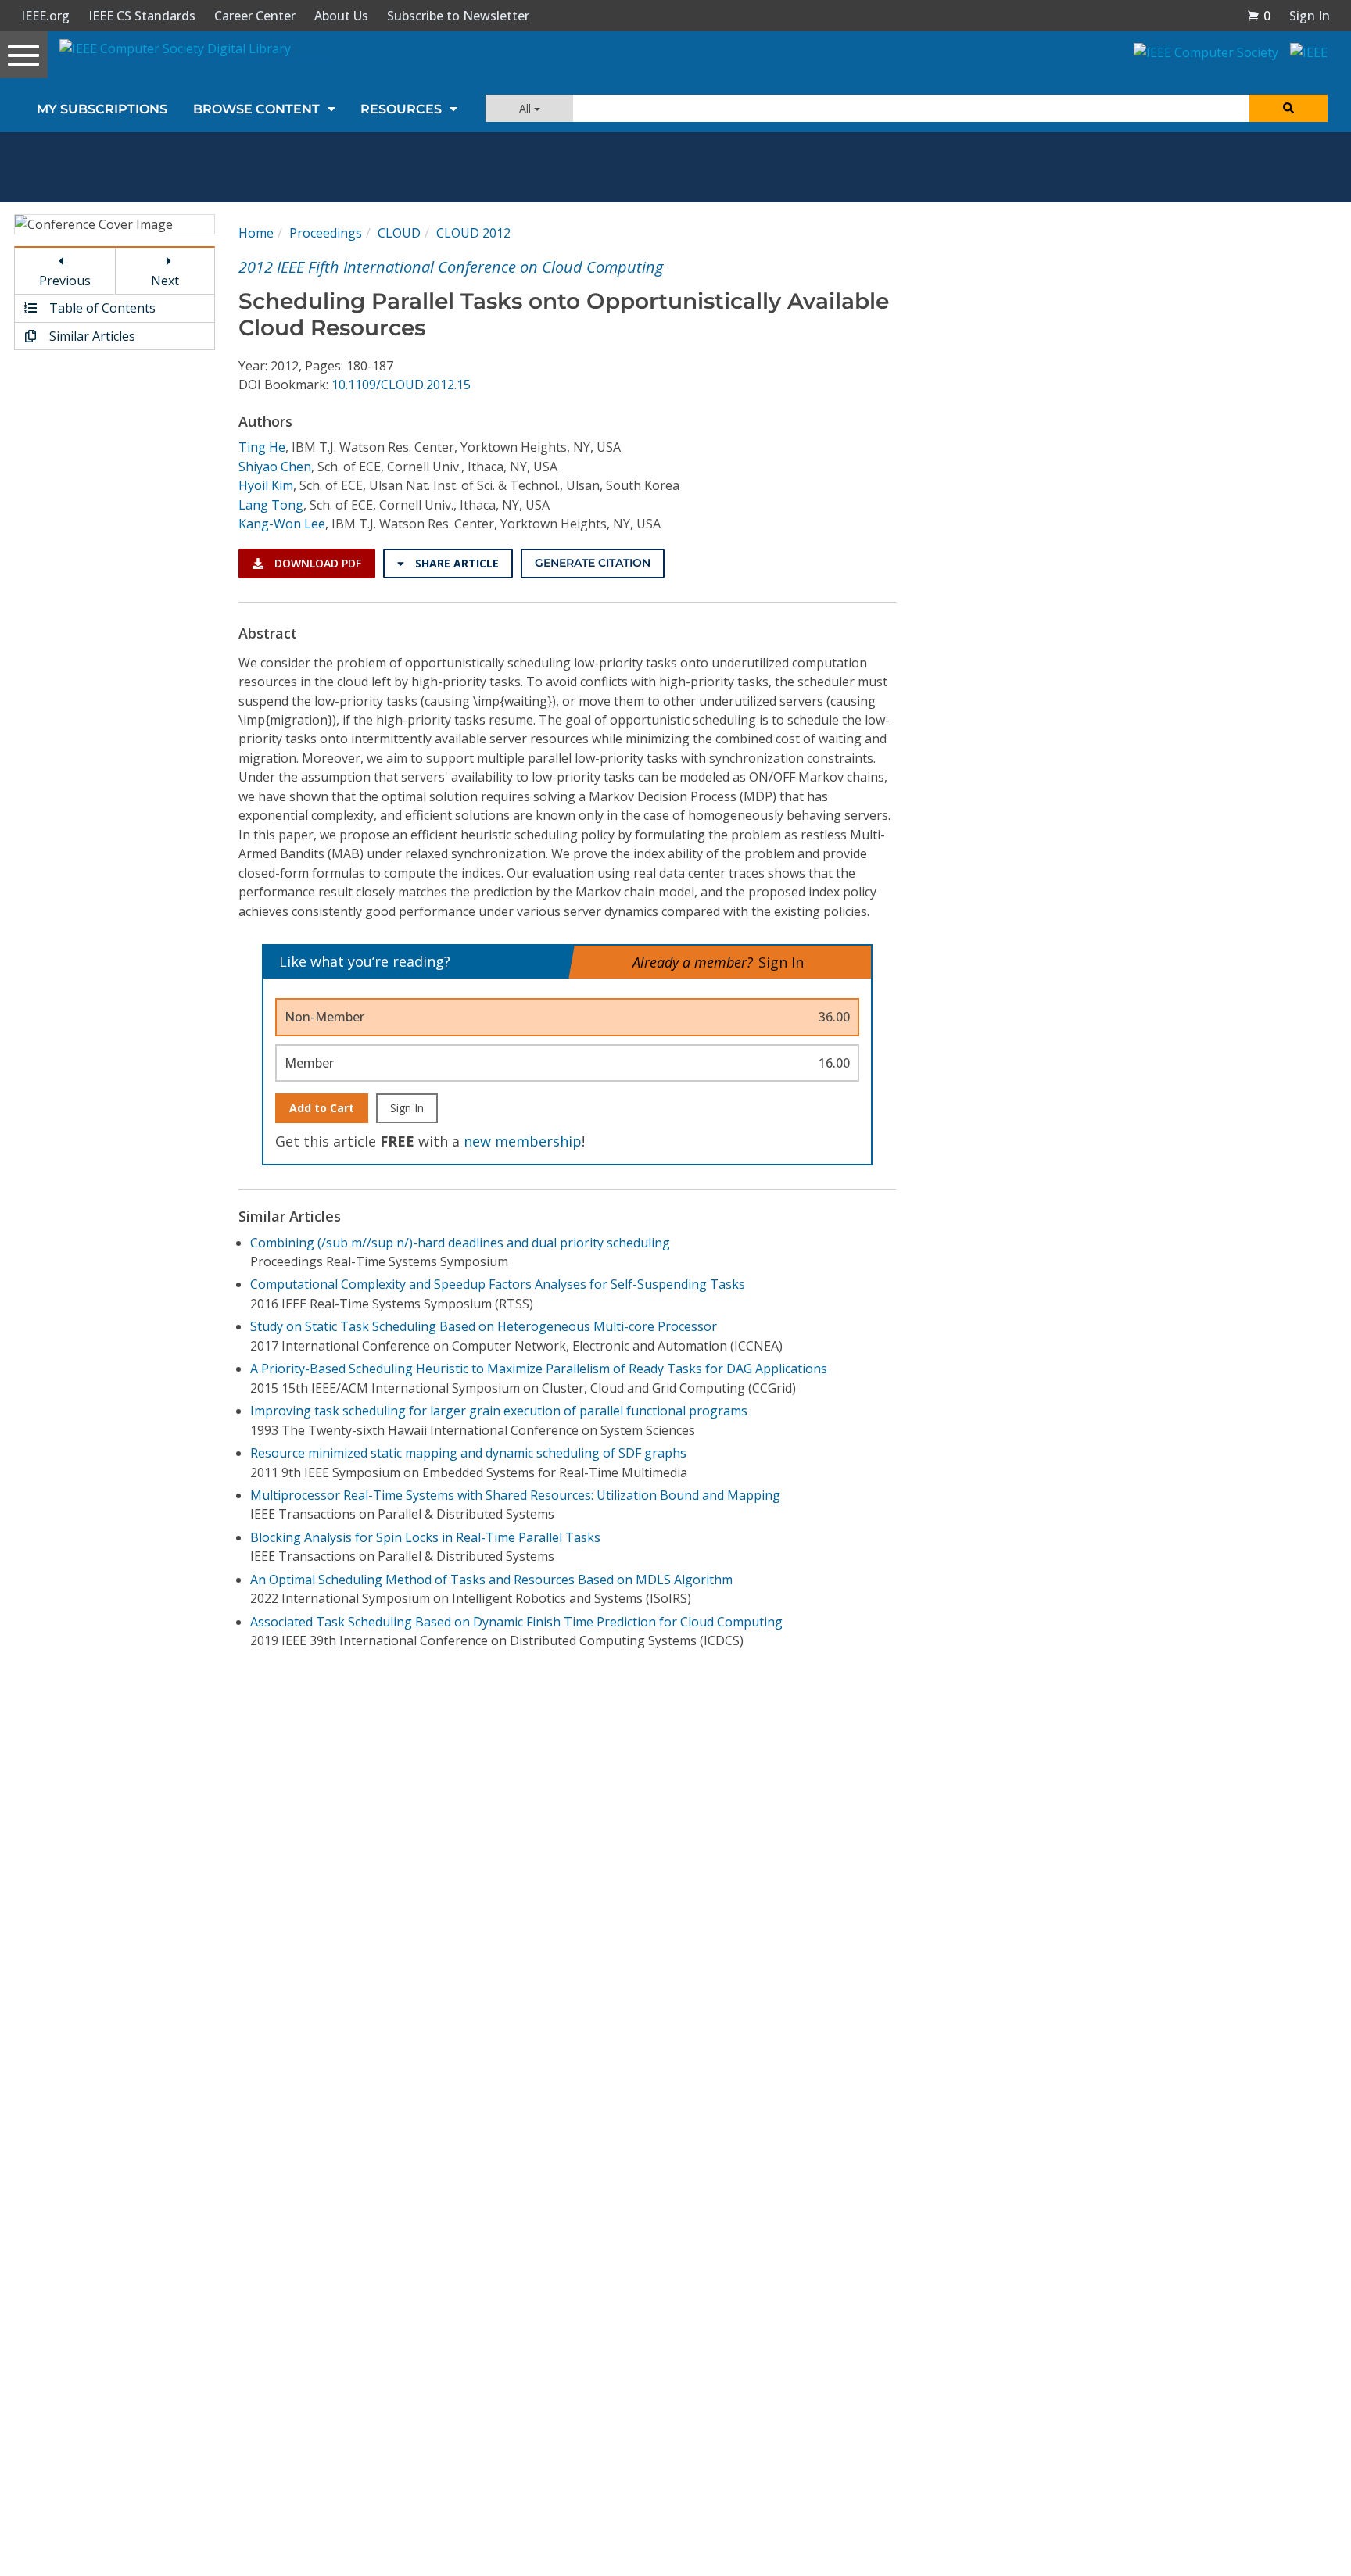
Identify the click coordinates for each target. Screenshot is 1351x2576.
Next (165, 281)
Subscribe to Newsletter (458, 16)
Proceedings (326, 233)
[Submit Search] (1288, 108)
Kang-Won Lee (282, 524)
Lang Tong (271, 505)
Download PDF (316, 563)
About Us (341, 16)
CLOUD (399, 233)
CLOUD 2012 (473, 233)
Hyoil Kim (266, 485)
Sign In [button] (1310, 16)
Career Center (255, 16)
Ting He (262, 447)
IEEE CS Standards (142, 16)
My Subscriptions (102, 109)
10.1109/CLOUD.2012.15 (401, 385)
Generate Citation (593, 563)
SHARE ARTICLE (455, 563)
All (527, 108)
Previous (65, 281)
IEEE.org (45, 16)
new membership (523, 1141)
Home (256, 233)
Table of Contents (101, 308)
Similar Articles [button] (91, 336)
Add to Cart (322, 1108)
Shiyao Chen (275, 467)
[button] (1259, 16)
